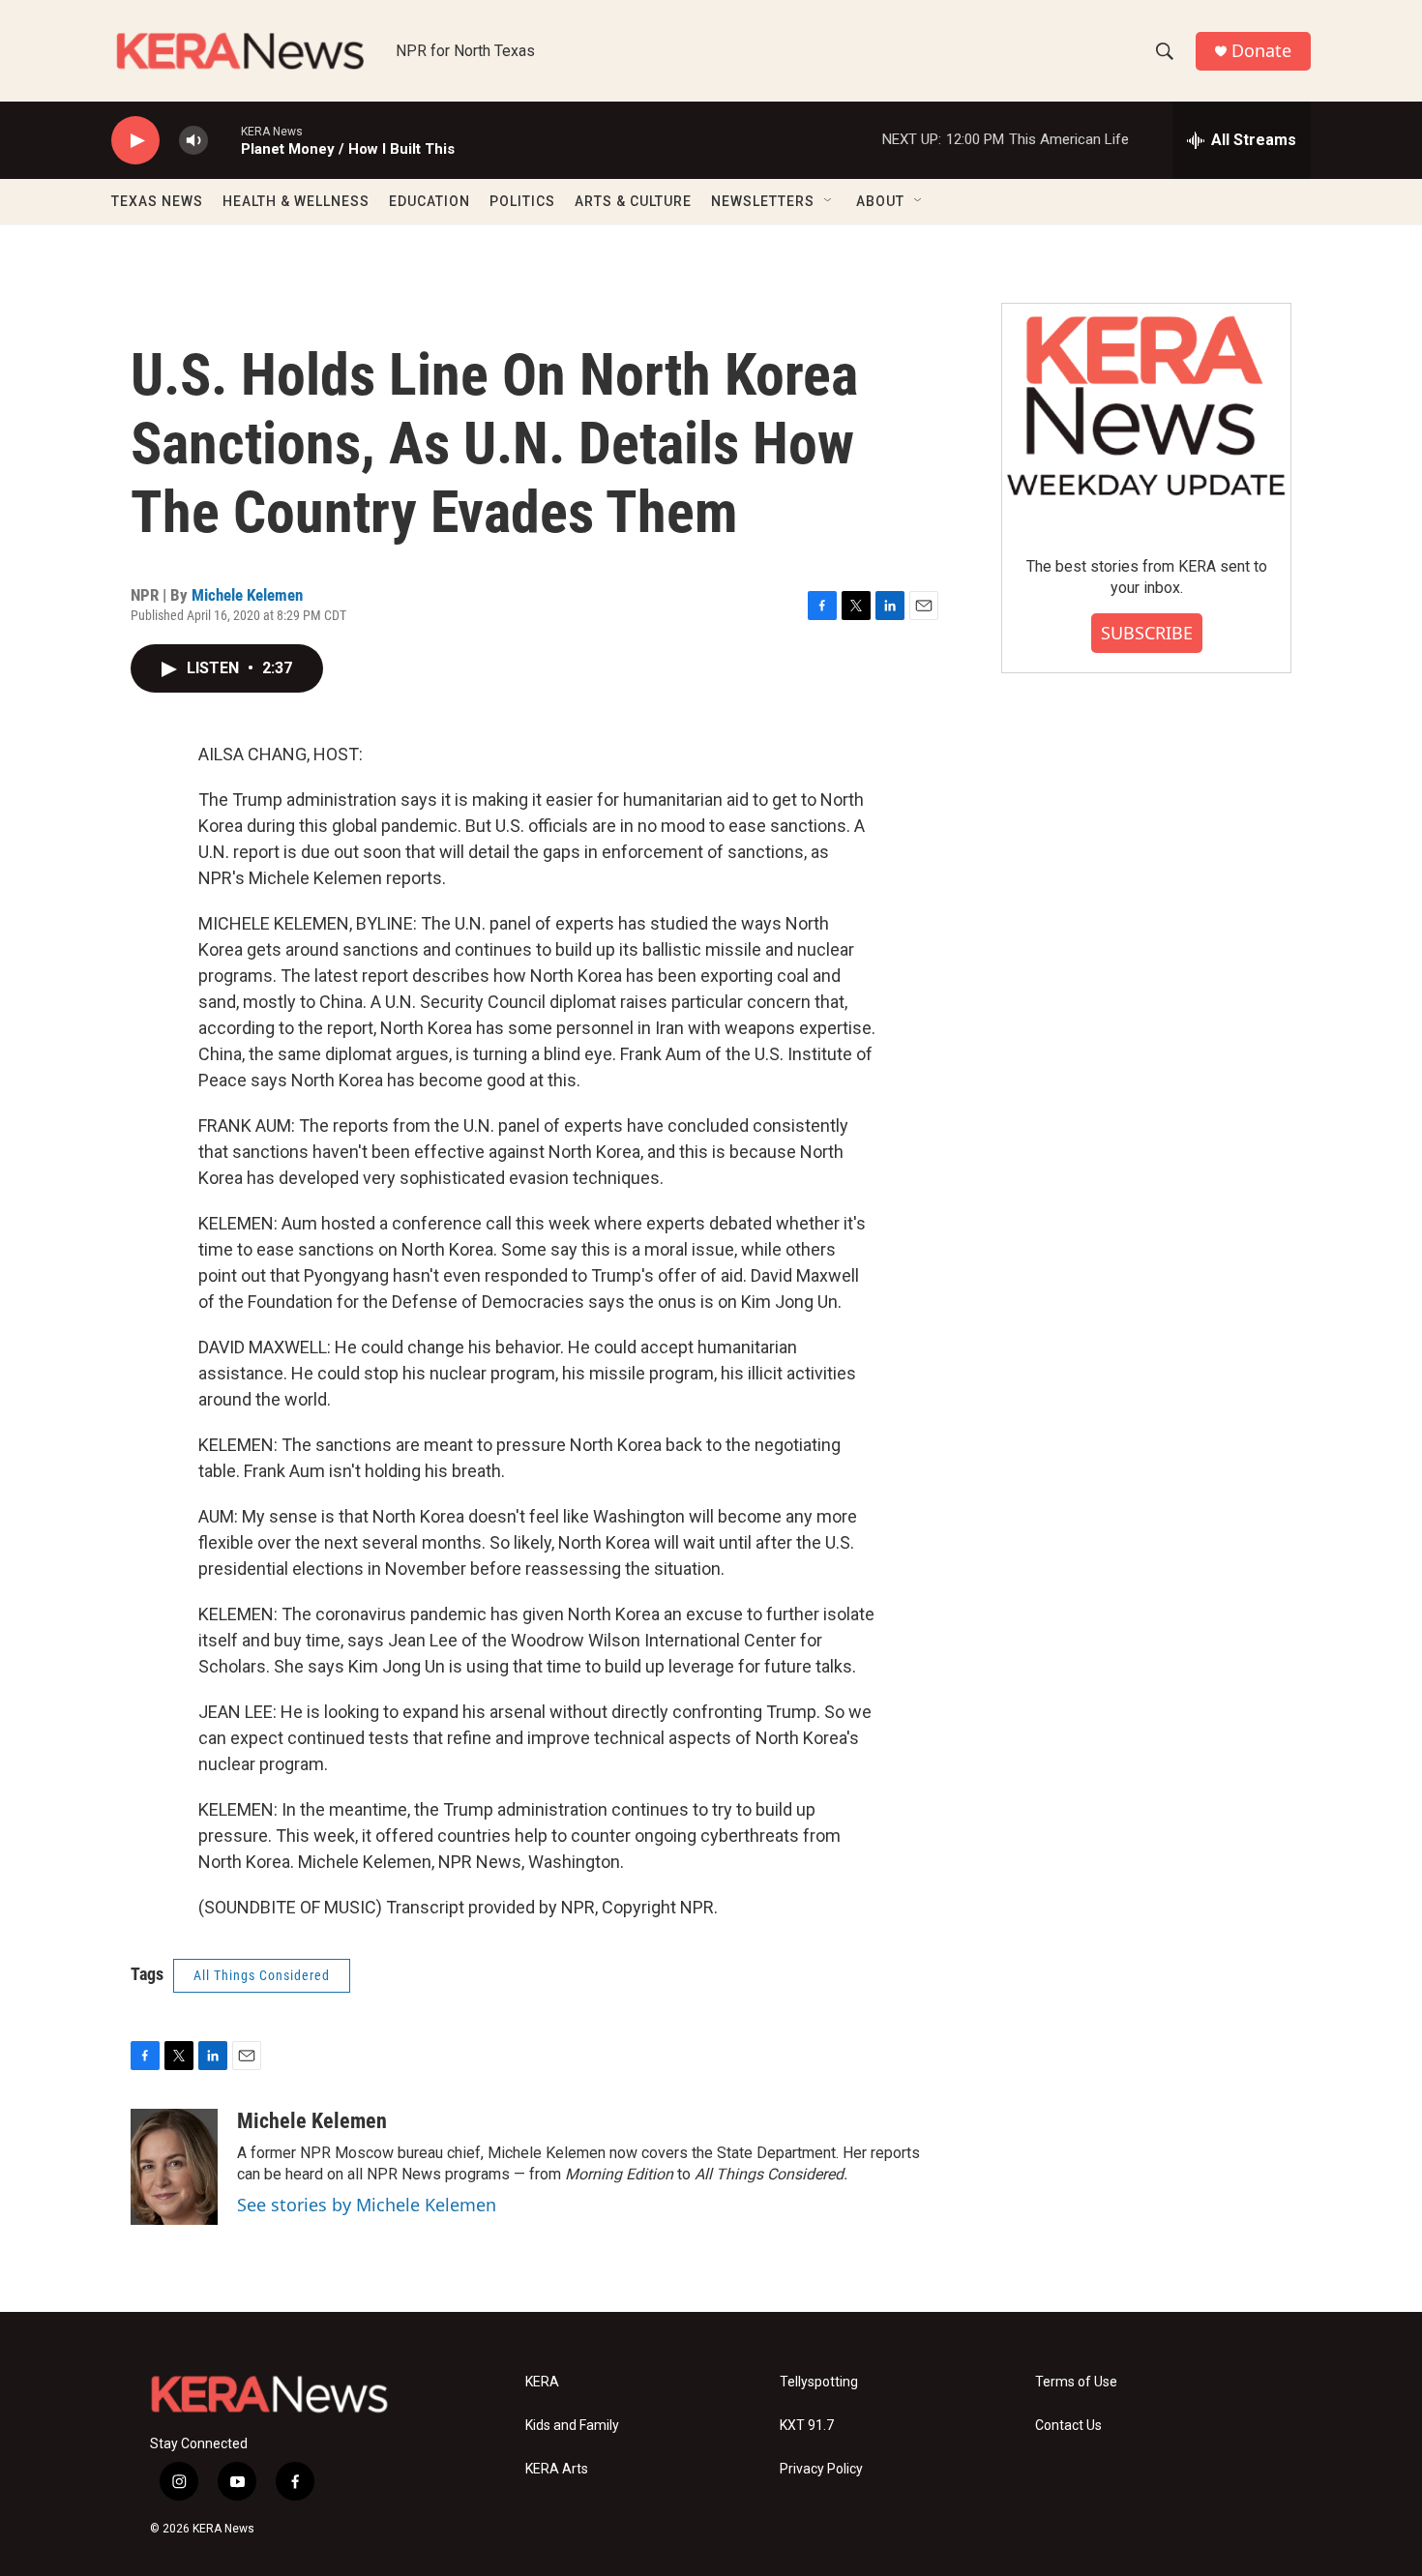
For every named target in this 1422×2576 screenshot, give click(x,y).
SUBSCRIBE (1147, 633)
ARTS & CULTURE (633, 201)
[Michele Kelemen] (174, 2167)
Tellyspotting (819, 2382)
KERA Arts (557, 2469)
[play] (135, 141)
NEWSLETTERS (763, 201)
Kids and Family (572, 2426)
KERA (542, 2382)
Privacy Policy (821, 2469)
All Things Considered (262, 1975)
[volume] (193, 141)
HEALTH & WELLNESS (296, 201)
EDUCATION (430, 201)
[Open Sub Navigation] (829, 201)
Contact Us (1068, 2426)
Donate (1261, 51)
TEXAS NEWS (157, 201)
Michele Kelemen (247, 595)
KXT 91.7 (807, 2426)
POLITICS (522, 201)
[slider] (224, 140)
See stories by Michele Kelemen (367, 2205)
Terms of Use (1076, 2382)
